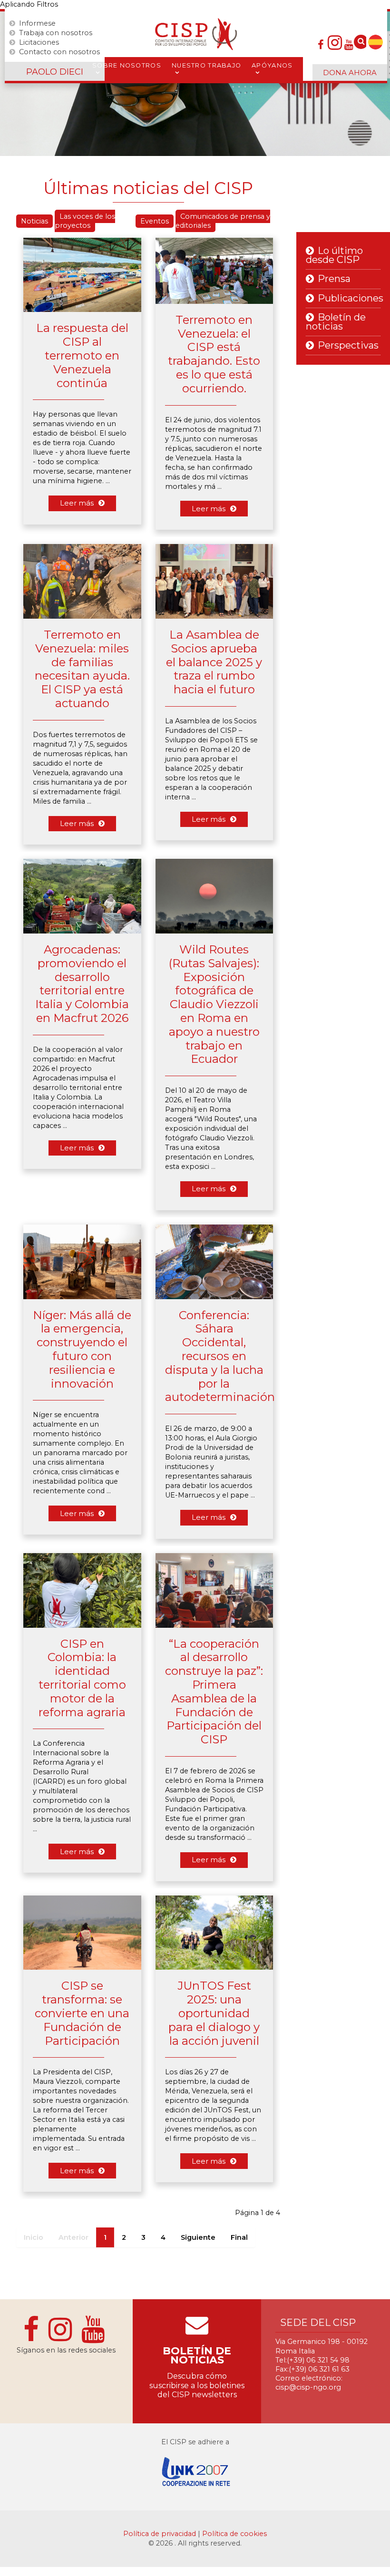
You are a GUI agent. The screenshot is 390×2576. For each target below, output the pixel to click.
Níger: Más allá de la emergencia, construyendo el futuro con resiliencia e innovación (82, 1349)
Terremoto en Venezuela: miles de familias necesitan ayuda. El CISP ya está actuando (82, 669)
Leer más (77, 503)
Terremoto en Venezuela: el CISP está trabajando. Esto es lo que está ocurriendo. (214, 354)
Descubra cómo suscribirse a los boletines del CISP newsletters (197, 2385)
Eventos (155, 221)
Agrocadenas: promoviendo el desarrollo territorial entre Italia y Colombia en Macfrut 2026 (82, 984)
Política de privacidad (161, 2534)
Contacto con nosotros (59, 52)
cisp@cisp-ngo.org (308, 2387)
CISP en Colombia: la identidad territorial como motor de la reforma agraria (82, 1678)
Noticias (34, 221)
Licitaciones (39, 42)
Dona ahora (350, 73)
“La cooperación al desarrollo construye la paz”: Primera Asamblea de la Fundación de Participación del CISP (214, 1692)
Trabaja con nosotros (56, 33)
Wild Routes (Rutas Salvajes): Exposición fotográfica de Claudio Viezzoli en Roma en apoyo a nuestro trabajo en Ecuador (214, 1004)
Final (239, 2237)
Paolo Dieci (55, 72)
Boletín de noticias (336, 322)
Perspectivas (348, 345)
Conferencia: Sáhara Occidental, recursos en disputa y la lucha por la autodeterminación (220, 1356)
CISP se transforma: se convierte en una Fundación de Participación (82, 2013)
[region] (195, 84)
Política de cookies (234, 2534)
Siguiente (198, 2237)
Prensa (334, 279)
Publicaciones (351, 298)
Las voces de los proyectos (85, 221)
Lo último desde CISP (334, 255)
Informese (37, 23)
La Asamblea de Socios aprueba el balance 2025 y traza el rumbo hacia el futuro (214, 662)
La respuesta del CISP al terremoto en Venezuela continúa (82, 355)
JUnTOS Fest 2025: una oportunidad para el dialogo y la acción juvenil (214, 2013)
